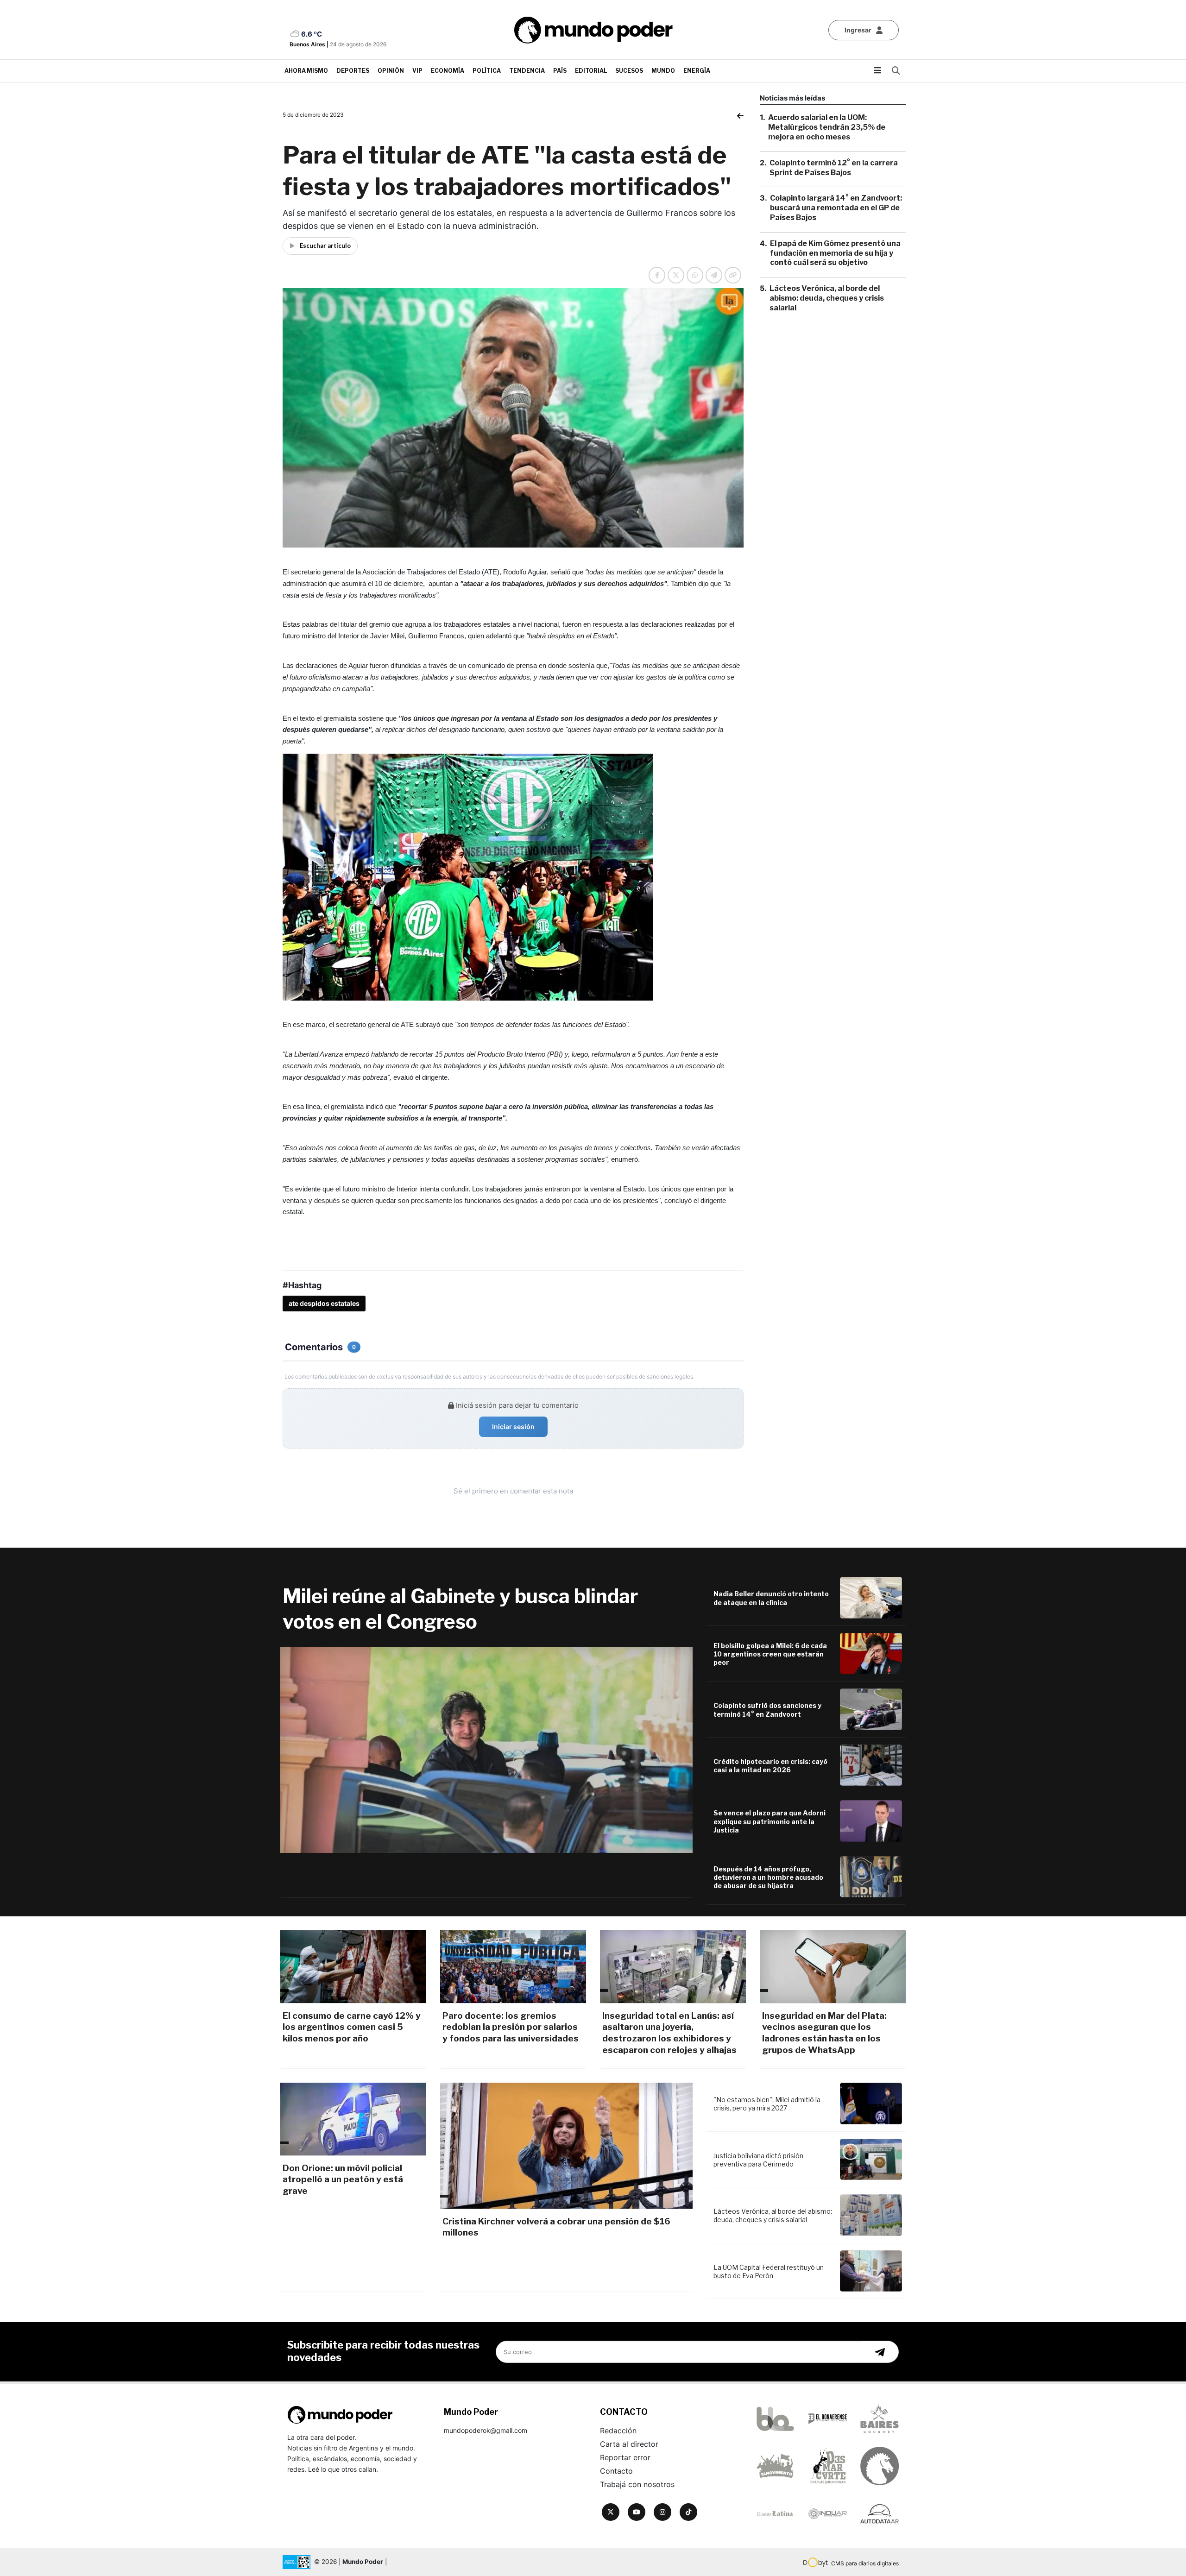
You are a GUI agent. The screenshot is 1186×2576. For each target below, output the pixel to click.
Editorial (591, 71)
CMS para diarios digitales (865, 2563)
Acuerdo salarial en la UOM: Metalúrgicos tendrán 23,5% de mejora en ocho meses (827, 127)
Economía (448, 71)
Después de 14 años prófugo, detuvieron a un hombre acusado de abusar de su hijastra (768, 1877)
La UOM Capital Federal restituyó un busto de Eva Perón (769, 2271)
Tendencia (527, 71)
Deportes (353, 71)
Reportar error (625, 2457)
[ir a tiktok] (688, 2512)
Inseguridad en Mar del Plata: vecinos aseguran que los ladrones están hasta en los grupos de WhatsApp (824, 2033)
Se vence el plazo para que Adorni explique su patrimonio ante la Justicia (770, 1821)
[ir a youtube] (637, 2512)
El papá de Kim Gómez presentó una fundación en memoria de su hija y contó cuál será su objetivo (835, 253)
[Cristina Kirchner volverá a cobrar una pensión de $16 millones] (566, 2146)
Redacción (618, 2431)
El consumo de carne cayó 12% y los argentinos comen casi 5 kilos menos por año (352, 2027)
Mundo (663, 71)
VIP (417, 71)
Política (487, 71)
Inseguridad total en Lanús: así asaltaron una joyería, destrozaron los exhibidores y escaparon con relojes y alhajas (669, 2033)
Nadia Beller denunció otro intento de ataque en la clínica (771, 1598)
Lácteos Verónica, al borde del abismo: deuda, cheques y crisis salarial (827, 298)
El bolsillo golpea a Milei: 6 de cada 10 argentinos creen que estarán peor (770, 1654)
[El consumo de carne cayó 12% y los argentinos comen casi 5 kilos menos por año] (353, 1967)
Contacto (616, 2471)
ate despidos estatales (324, 1303)
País (560, 71)
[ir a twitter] (611, 2512)
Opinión (391, 71)
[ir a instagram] (662, 2512)
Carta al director (629, 2444)
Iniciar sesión (513, 1427)
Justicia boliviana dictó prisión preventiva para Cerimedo (758, 2160)
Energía (697, 71)
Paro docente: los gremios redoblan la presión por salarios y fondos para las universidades (511, 2027)
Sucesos (629, 71)
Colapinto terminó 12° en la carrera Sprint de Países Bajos (834, 167)
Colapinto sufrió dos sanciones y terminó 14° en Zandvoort (767, 1710)
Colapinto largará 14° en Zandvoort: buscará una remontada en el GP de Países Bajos (836, 208)
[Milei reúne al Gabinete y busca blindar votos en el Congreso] (486, 1750)
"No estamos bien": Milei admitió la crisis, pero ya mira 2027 (767, 2104)
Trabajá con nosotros (637, 2484)
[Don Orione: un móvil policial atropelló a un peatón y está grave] (353, 2119)
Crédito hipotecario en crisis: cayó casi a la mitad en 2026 (770, 1766)
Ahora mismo (306, 71)
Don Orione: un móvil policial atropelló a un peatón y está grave (343, 2179)
